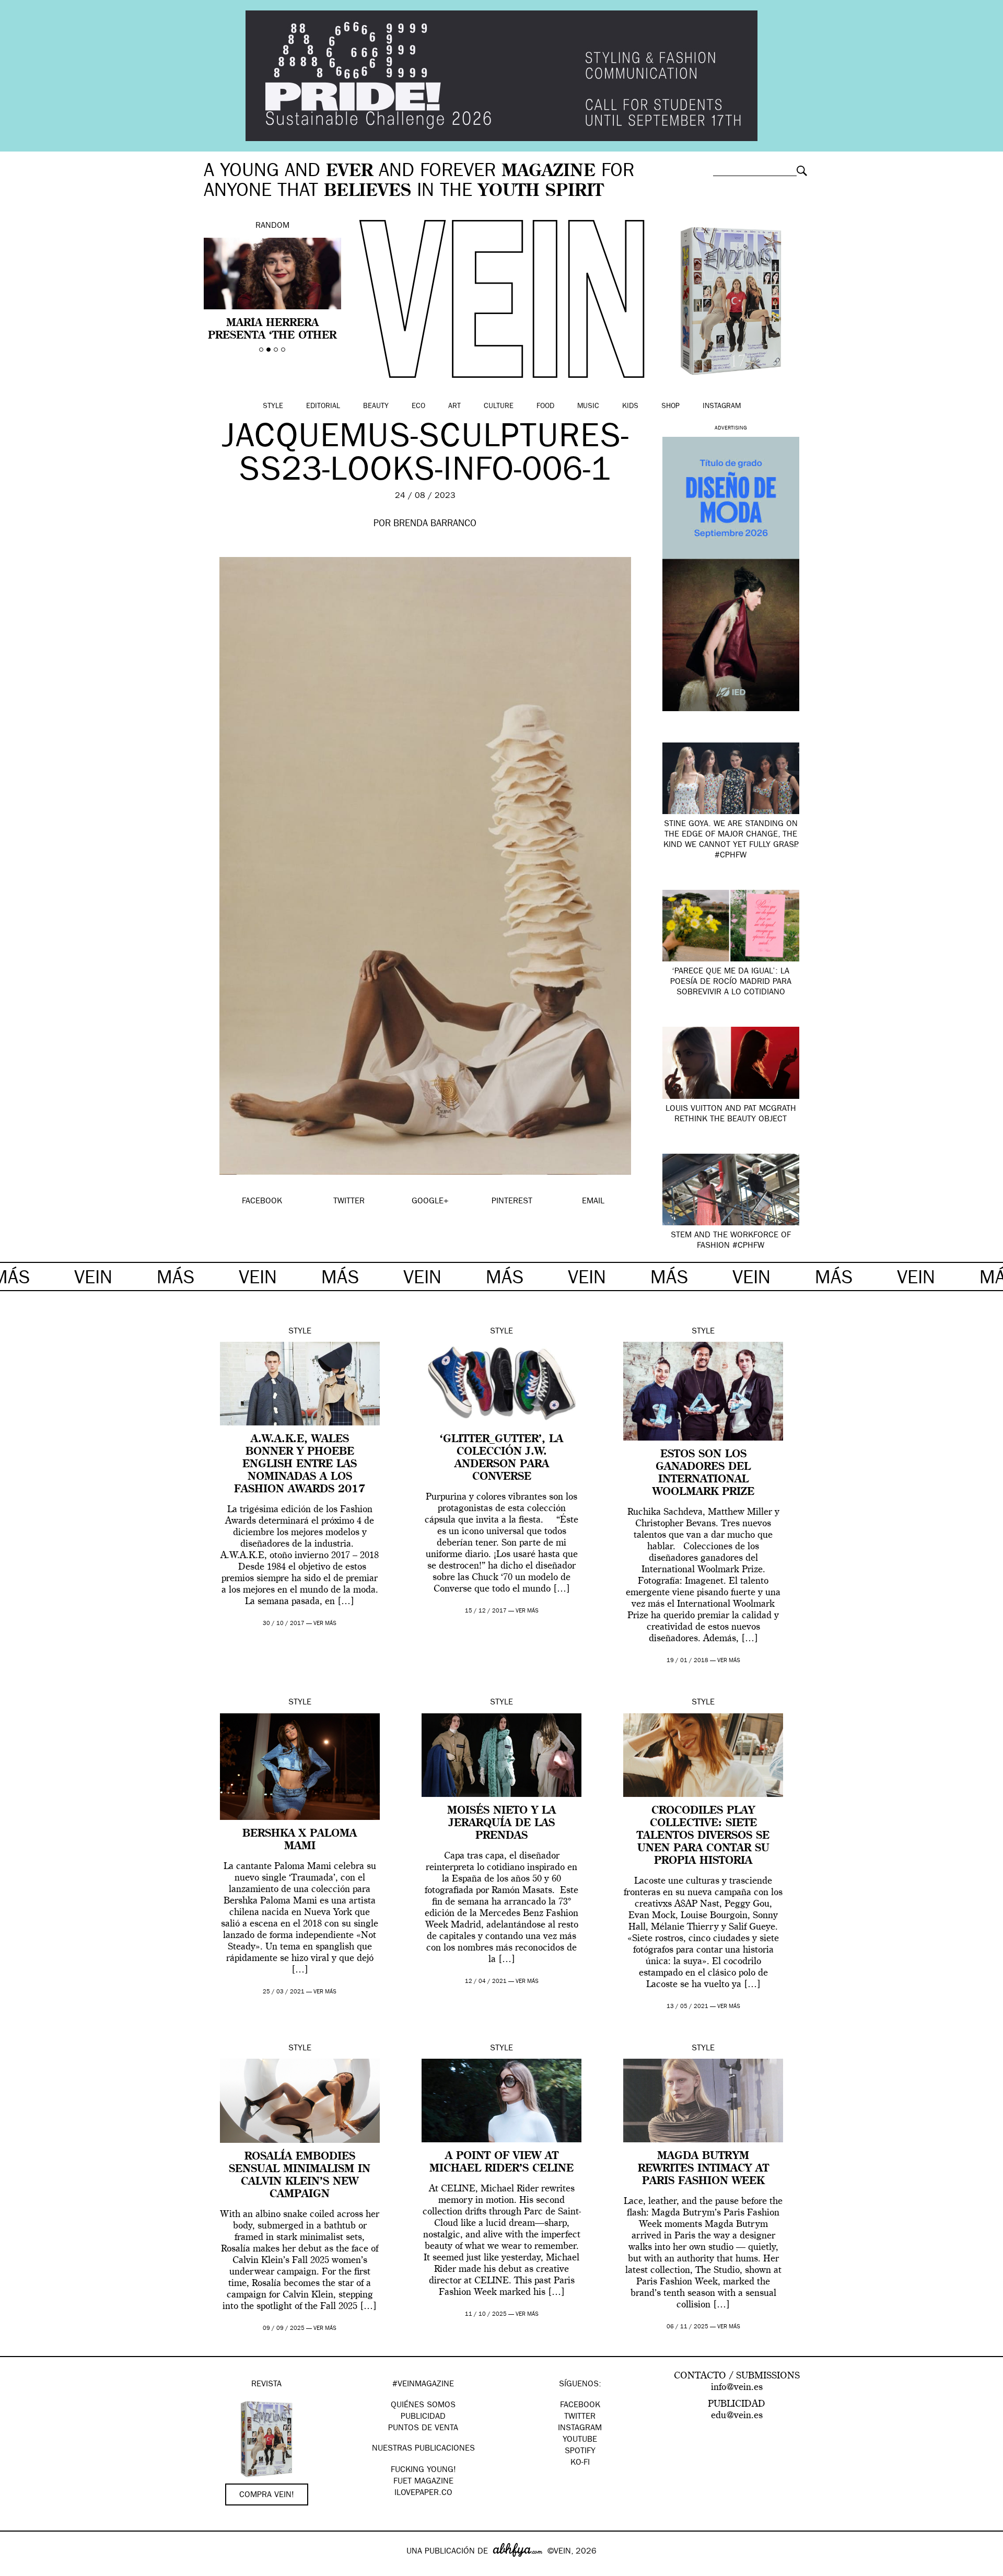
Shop (670, 407)
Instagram (722, 407)
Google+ (19, 2569)
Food (545, 407)
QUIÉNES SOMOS (423, 2406)
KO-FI (580, 2463)
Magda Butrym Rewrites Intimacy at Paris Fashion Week (703, 2169)
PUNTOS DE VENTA (423, 2429)
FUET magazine (423, 2482)
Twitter (580, 2417)
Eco (418, 407)
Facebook (580, 2406)
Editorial (323, 407)
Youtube (580, 2440)
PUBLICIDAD (423, 2417)
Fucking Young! (423, 2470)
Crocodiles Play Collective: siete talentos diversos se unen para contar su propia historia (703, 1836)
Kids (630, 407)
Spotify (580, 2452)
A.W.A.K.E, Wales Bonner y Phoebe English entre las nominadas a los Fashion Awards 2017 (300, 1465)
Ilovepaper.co (423, 2493)
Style (273, 407)
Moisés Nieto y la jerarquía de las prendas (501, 1824)
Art (454, 407)
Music (588, 407)
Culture (499, 407)
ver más (325, 1624)
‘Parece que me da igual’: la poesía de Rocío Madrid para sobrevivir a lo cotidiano (731, 982)
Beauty (376, 407)
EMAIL (593, 1202)
